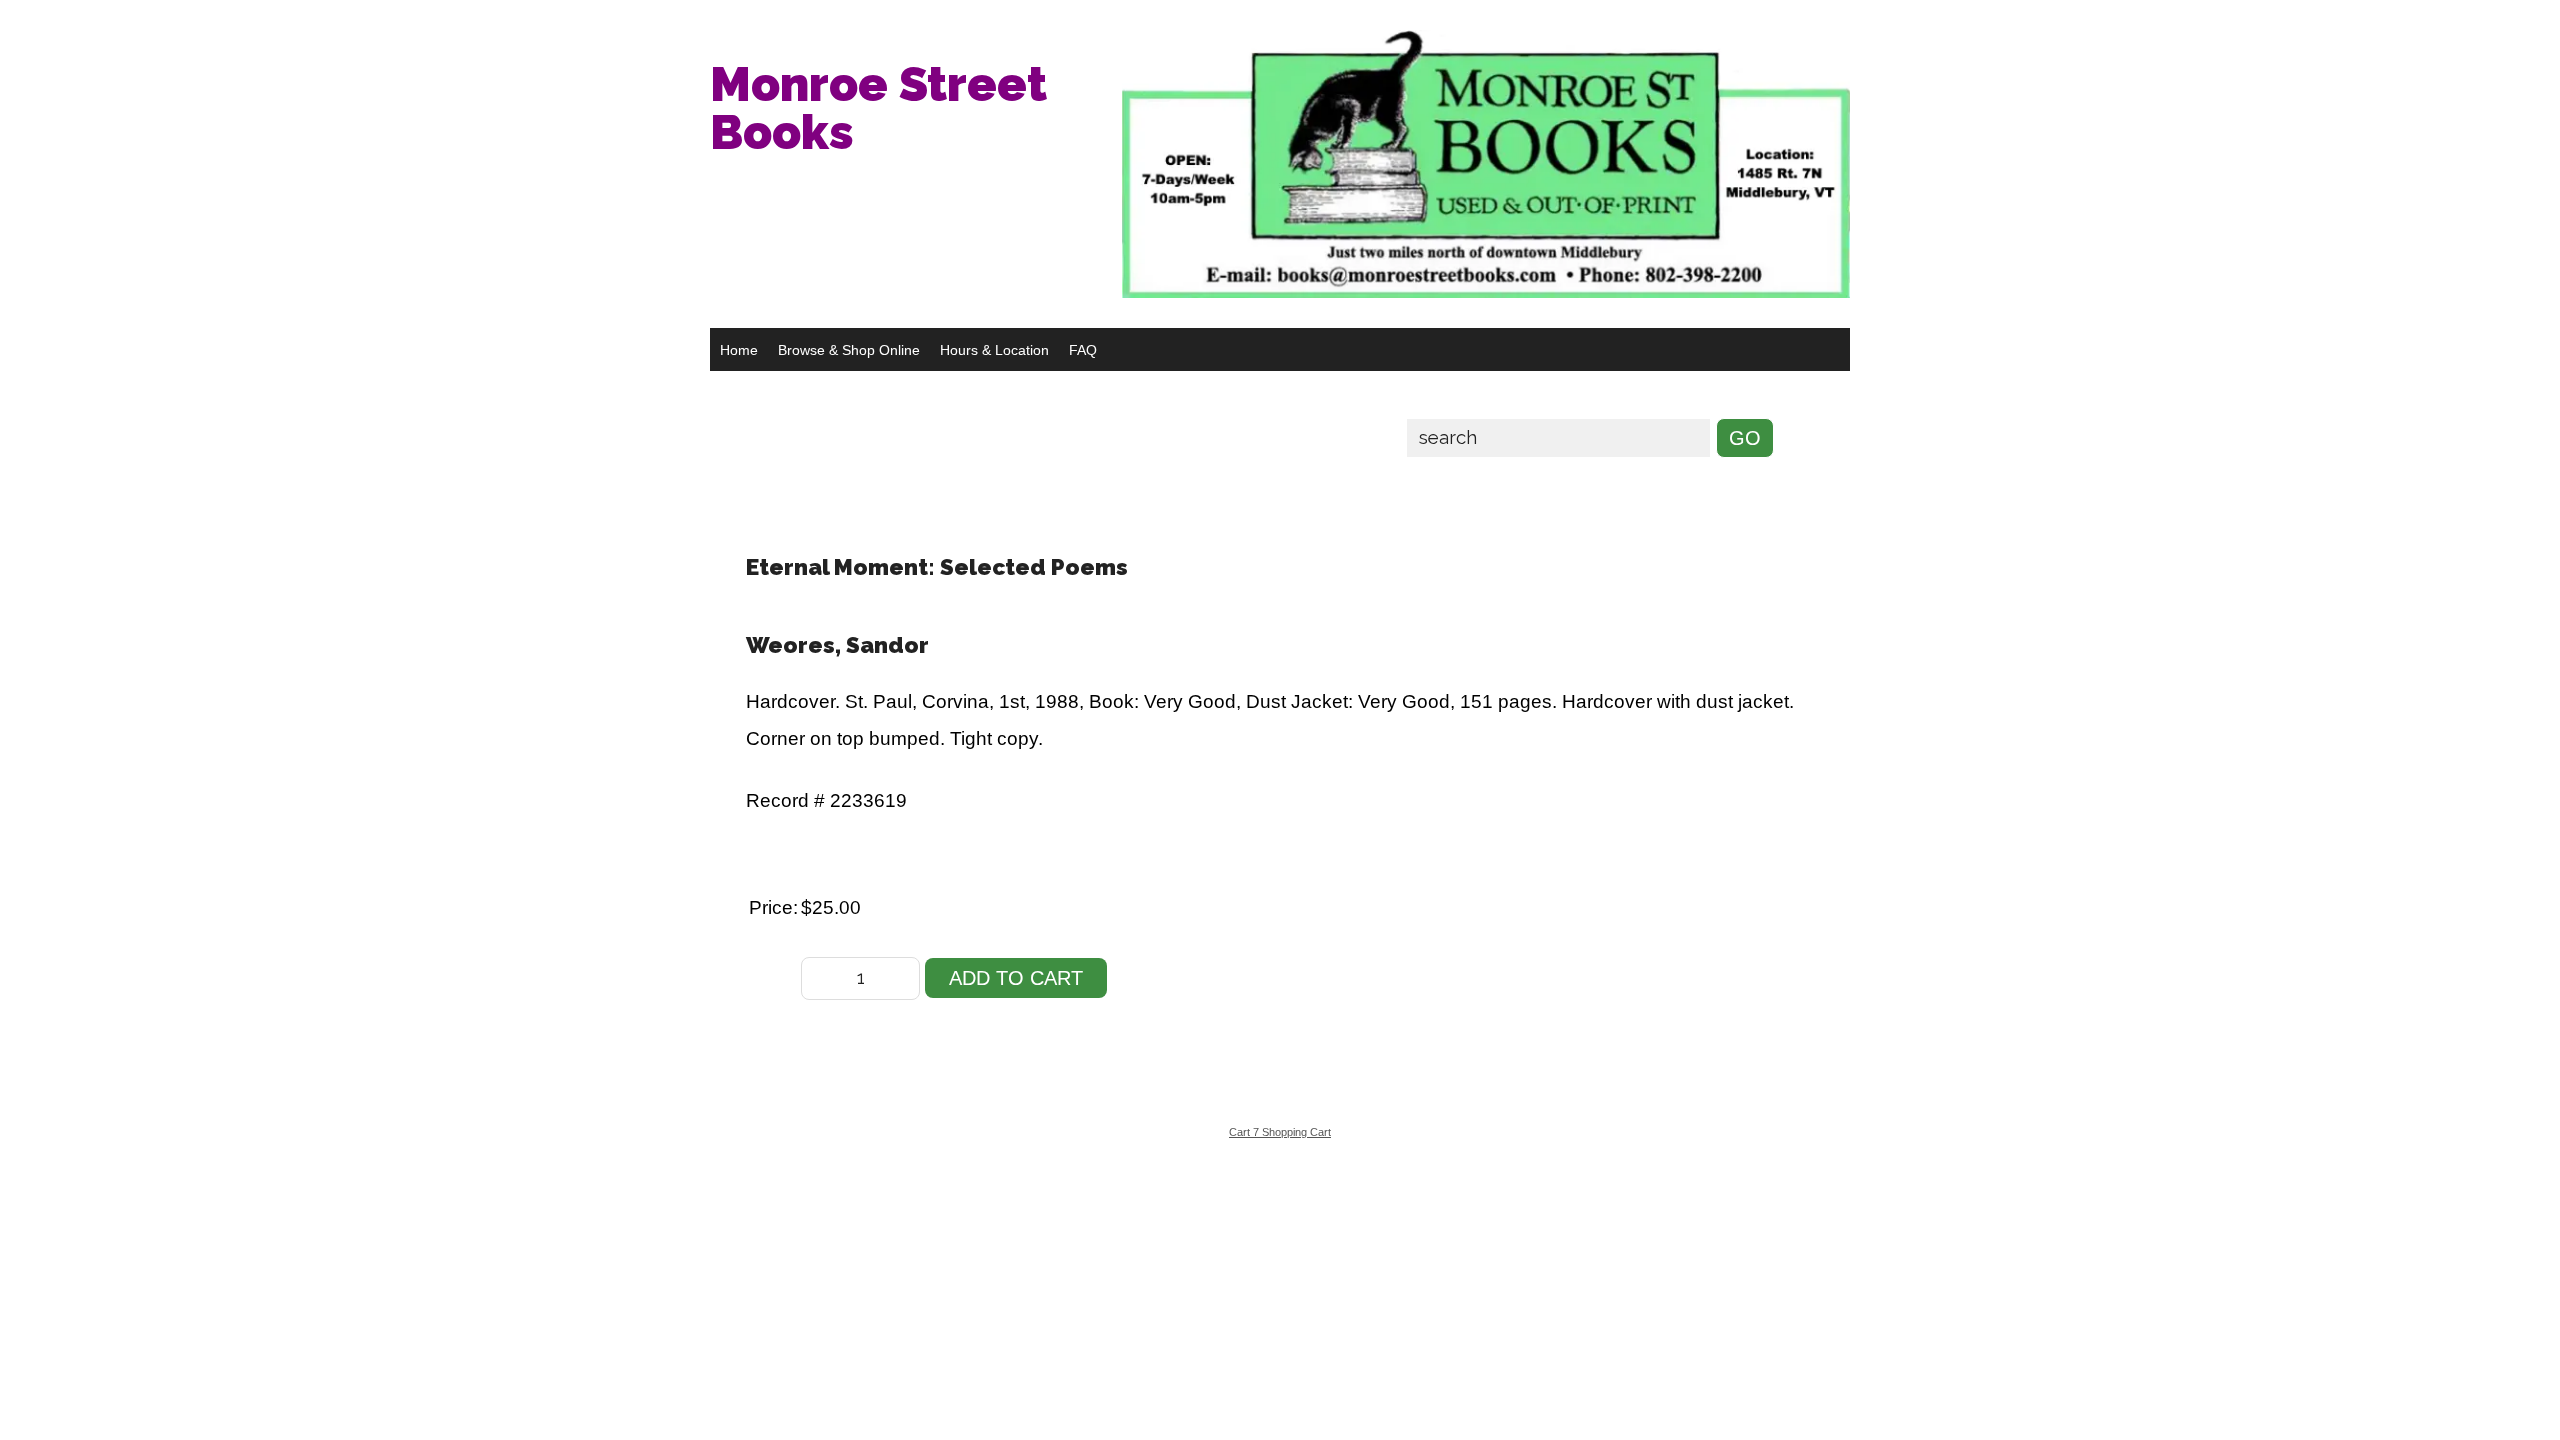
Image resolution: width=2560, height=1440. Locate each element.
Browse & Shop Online (849, 350)
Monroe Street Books (878, 108)
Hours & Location (994, 350)
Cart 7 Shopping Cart (1280, 1132)
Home (739, 350)
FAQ (1083, 350)
